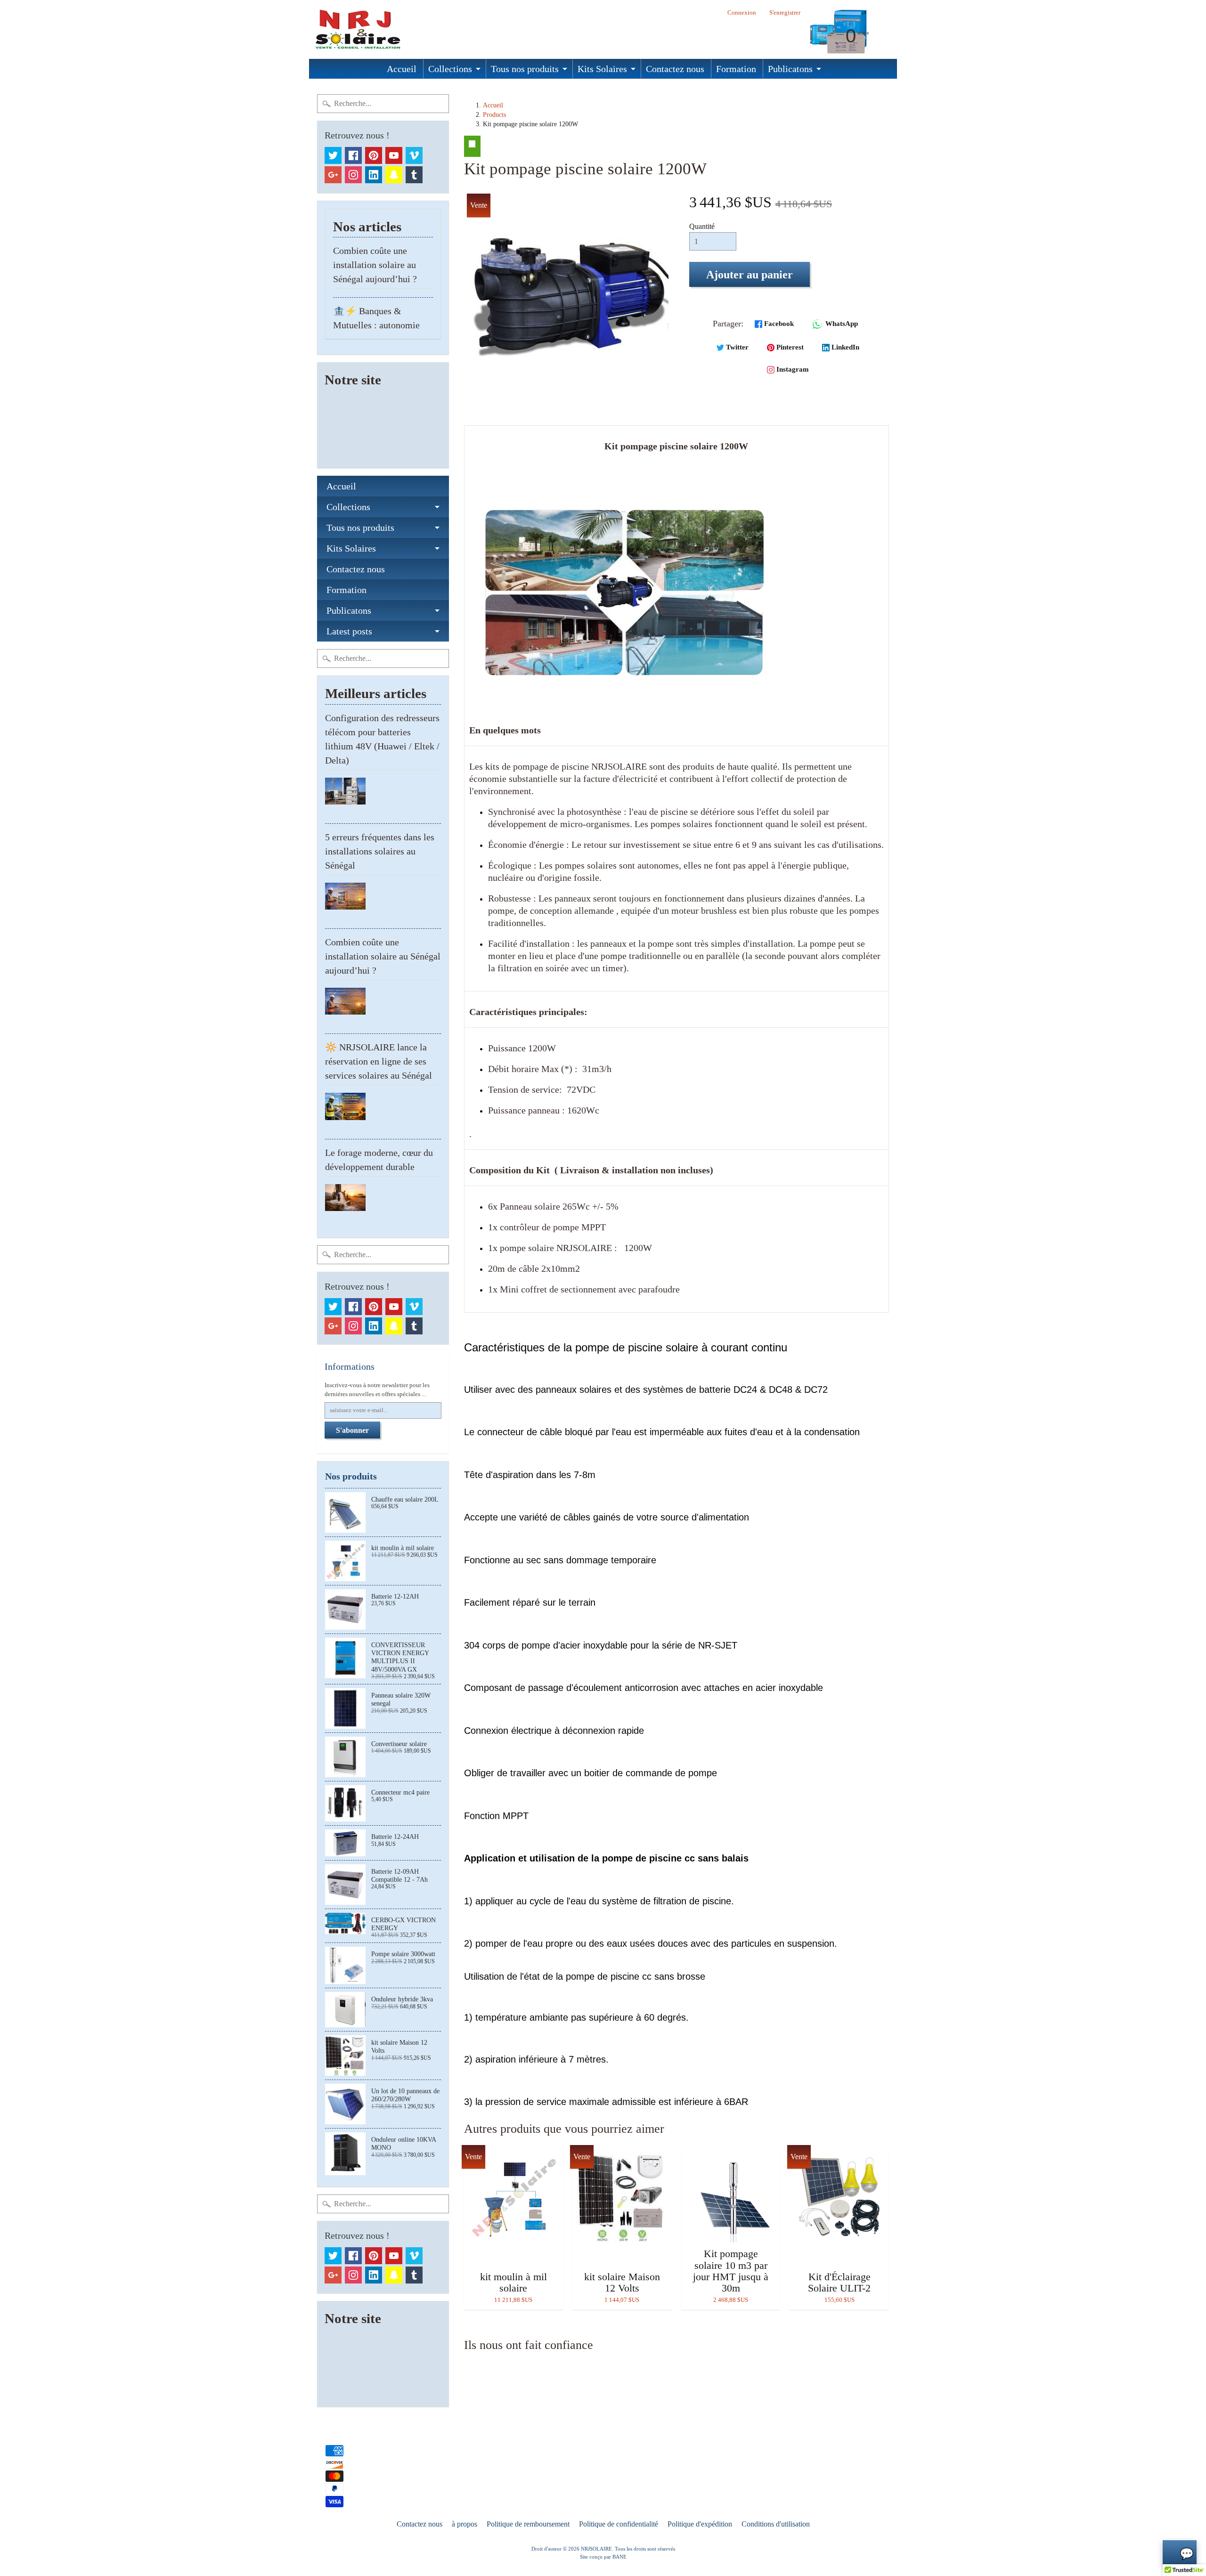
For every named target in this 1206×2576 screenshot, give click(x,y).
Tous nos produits (525, 69)
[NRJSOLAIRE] (356, 29)
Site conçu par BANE (603, 2557)
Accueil (402, 69)
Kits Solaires (602, 69)
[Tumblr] (414, 175)
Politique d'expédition (700, 2524)
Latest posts (349, 631)
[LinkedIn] (374, 175)
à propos (464, 2524)
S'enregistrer (785, 13)
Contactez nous (675, 69)
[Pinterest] (374, 155)
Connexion (742, 13)
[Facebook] (353, 155)
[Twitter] (333, 155)
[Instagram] (353, 175)
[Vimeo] (414, 155)
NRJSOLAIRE (596, 2549)
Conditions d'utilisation (776, 2524)
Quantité (702, 226)
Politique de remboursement (528, 2524)
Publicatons (790, 69)
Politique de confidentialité (619, 2524)
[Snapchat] (394, 175)
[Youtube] (394, 155)
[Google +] (333, 175)
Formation (736, 69)
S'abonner (352, 1430)
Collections (450, 69)
